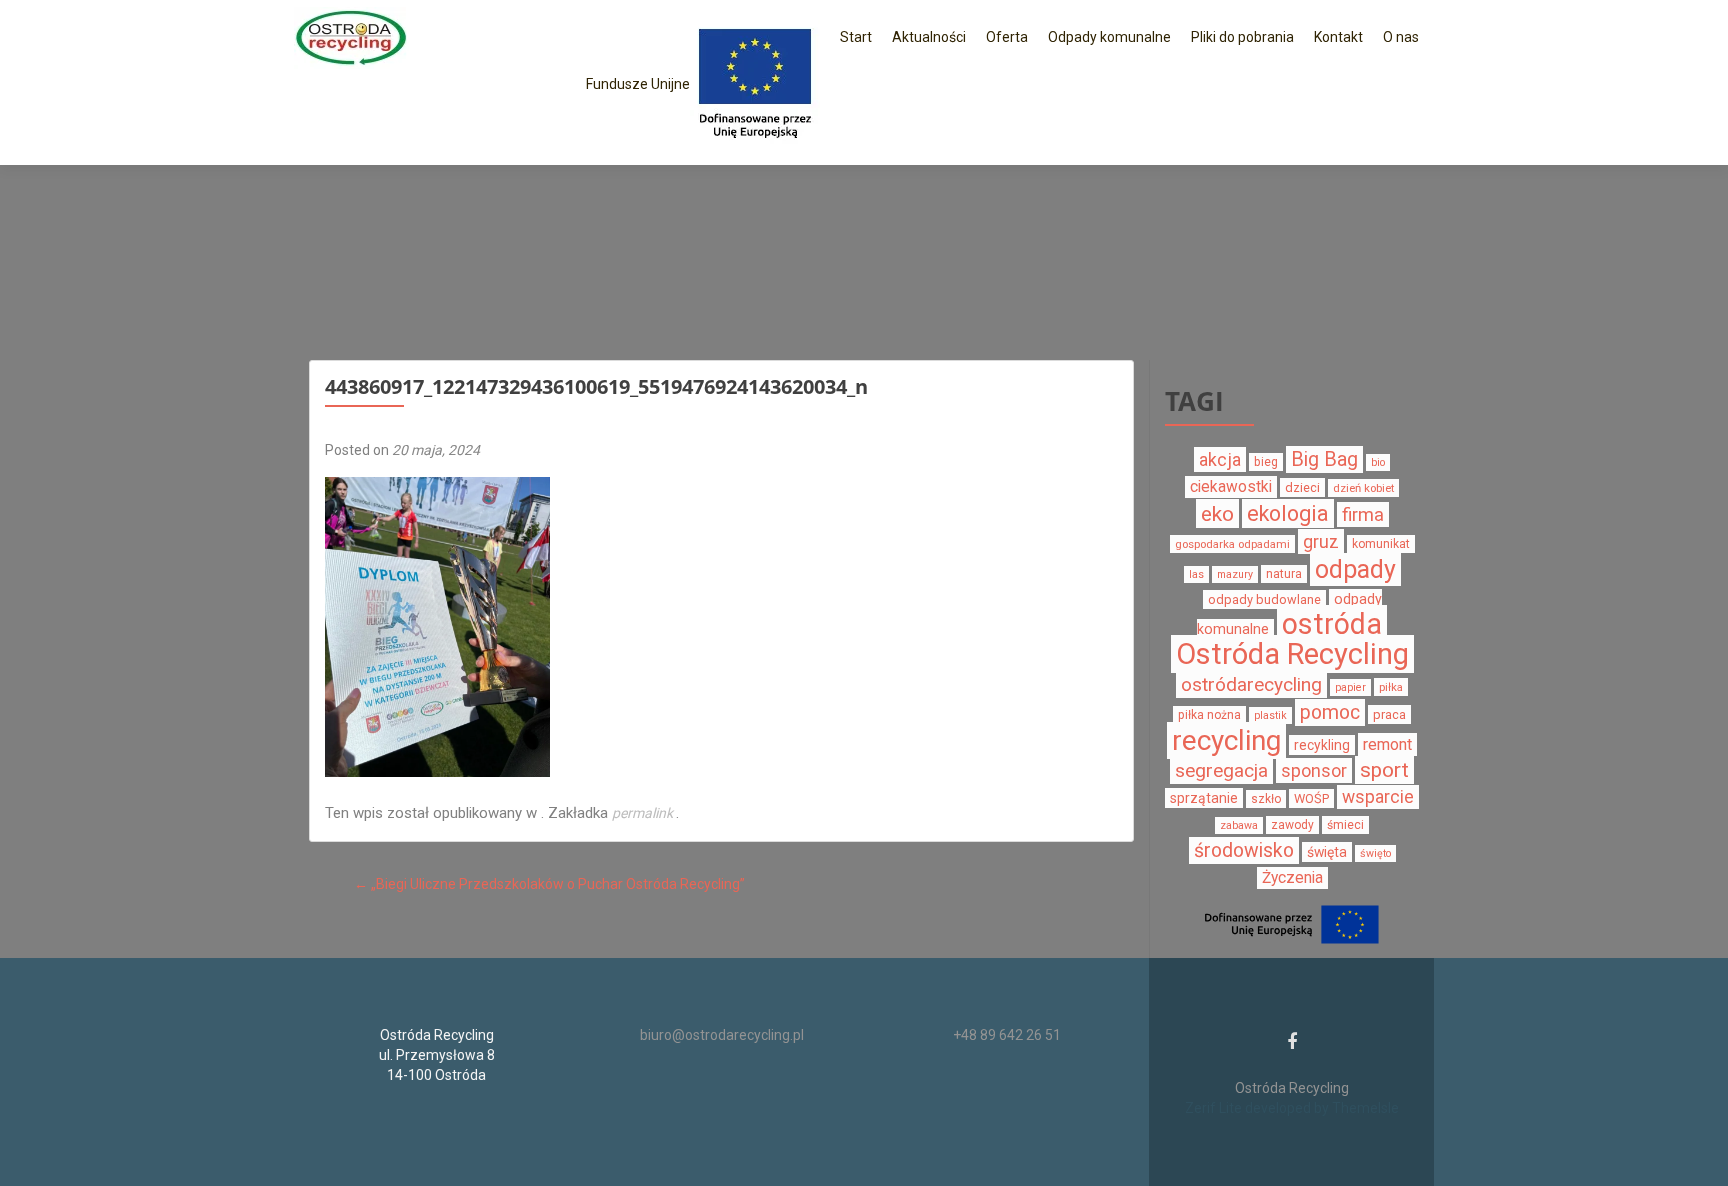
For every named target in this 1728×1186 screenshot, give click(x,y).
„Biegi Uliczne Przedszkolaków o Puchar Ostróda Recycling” (549, 884)
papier (1350, 687)
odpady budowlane (1264, 599)
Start (856, 37)
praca (1389, 714)
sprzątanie (1204, 798)
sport (1384, 770)
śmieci (1345, 825)
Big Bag (1324, 459)
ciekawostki (1231, 487)
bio (1378, 462)
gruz (1321, 541)
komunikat (1381, 544)
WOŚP (1311, 798)
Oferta (1007, 37)
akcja (1220, 459)
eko (1217, 513)
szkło (1266, 799)
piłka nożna (1209, 715)
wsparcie (1378, 797)
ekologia (1288, 513)
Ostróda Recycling (1292, 654)
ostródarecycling (1251, 684)
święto (1375, 853)
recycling (1226, 740)
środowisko (1244, 850)
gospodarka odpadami (1232, 544)
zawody (1292, 825)
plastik (1270, 715)
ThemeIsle (1365, 1108)
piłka (1391, 687)
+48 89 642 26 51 (1007, 1035)
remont (1387, 744)
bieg (1266, 462)
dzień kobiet (1363, 488)
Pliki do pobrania (1242, 37)
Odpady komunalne (1109, 37)
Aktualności (929, 37)
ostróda (1332, 624)
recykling (1322, 745)
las (1196, 574)
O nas (1401, 37)
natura (1284, 574)
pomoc (1330, 712)
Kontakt (1338, 37)
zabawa (1239, 825)
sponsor (1314, 770)
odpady (1355, 569)
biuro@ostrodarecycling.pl (722, 1035)
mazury (1235, 574)
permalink (644, 813)
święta (1327, 852)
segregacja (1221, 770)
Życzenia (1292, 878)
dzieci (1302, 487)
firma (1363, 514)
